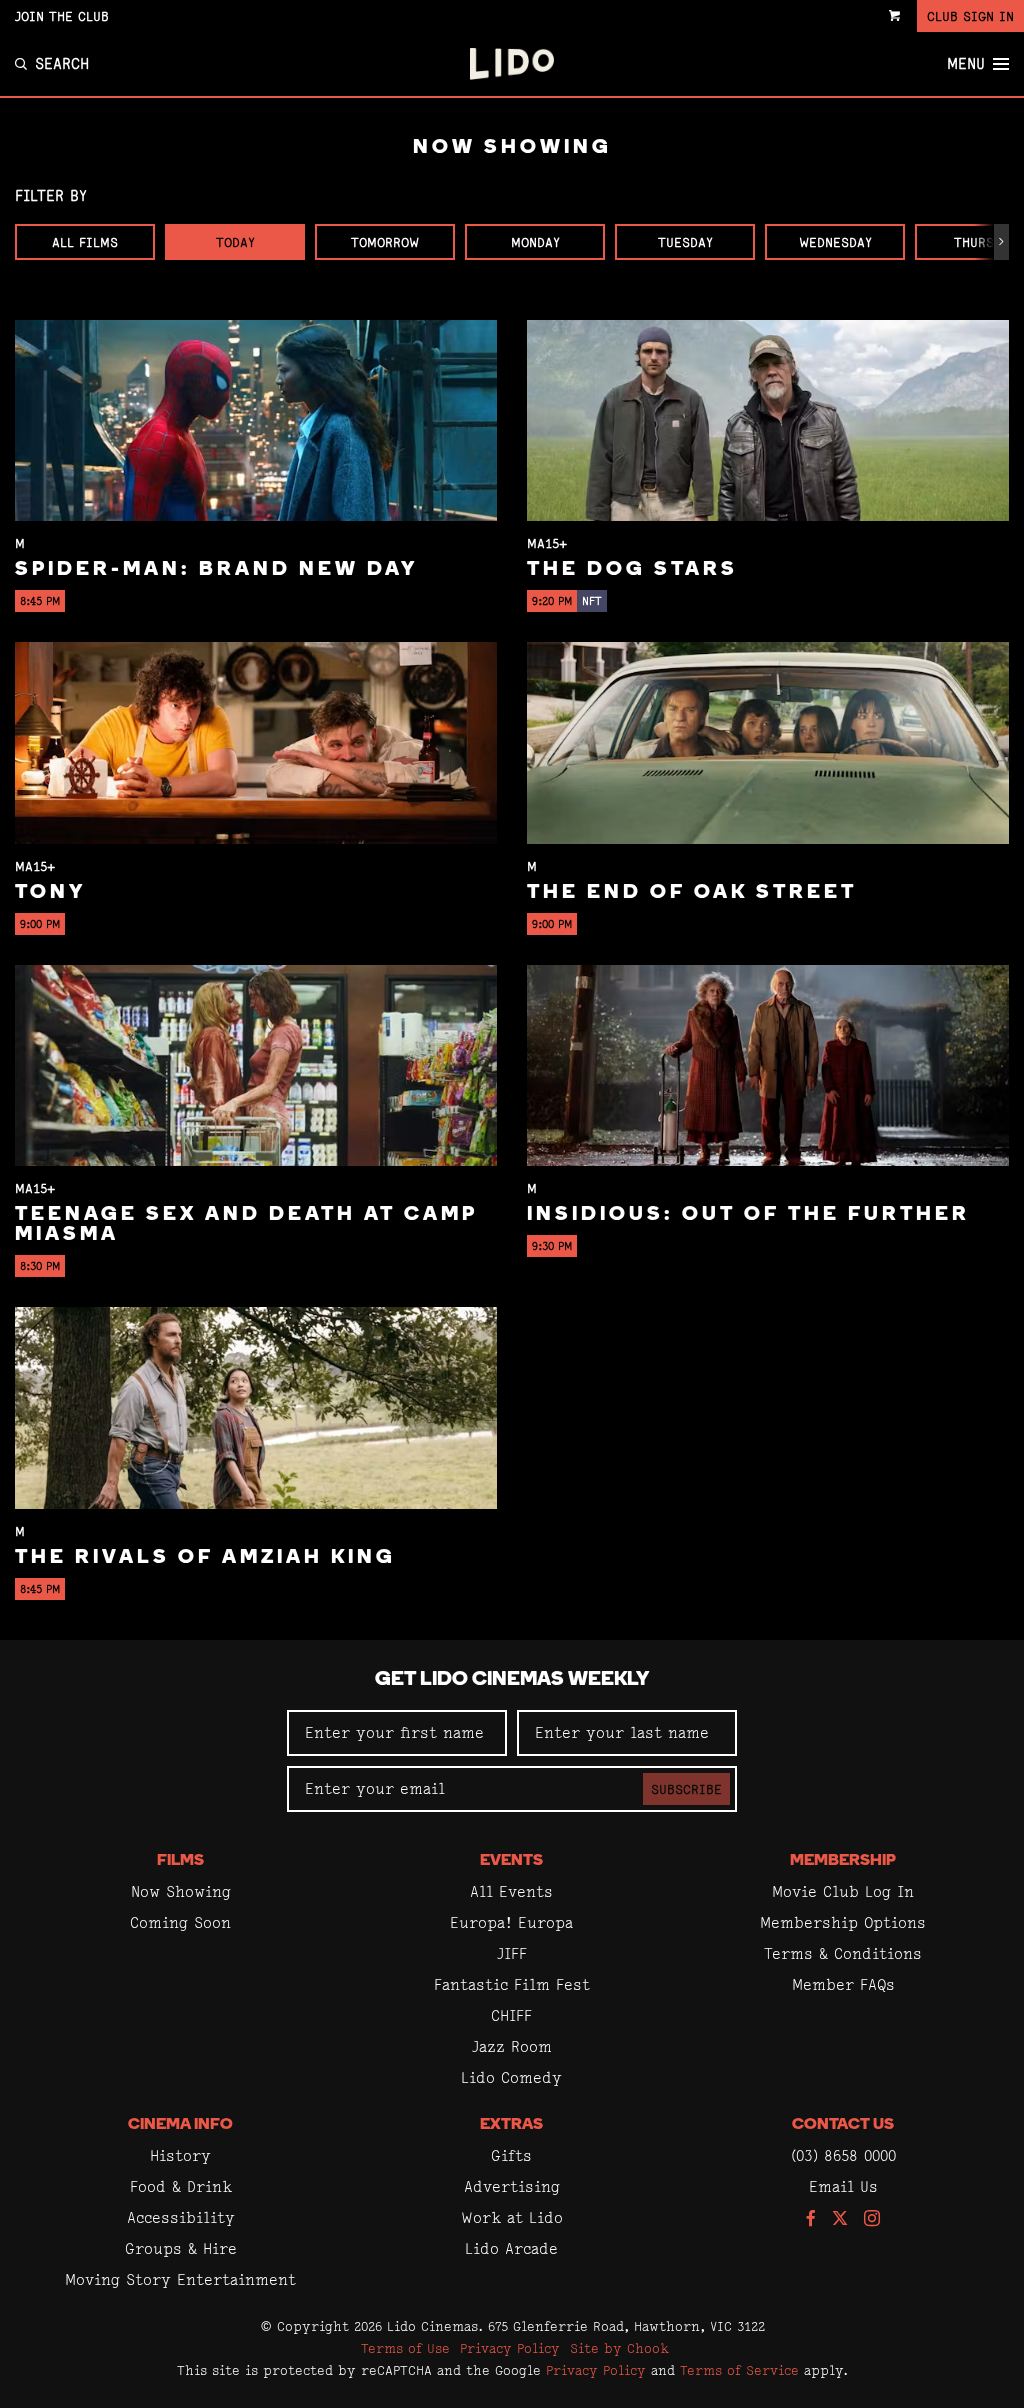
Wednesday (835, 242)
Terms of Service (739, 2370)
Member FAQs (843, 1984)
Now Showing (181, 1891)
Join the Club (62, 16)
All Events (511, 1891)
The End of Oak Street (692, 893)
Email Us (843, 2186)
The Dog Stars (632, 570)
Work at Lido (512, 2217)
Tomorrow (385, 242)
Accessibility (181, 2217)
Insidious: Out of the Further (748, 1215)
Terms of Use (405, 2348)
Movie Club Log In (843, 1891)
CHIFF (511, 2015)
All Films (85, 242)
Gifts (511, 2155)
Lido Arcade (511, 2248)
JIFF (512, 1953)
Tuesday (685, 242)
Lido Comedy (511, 2077)
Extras (511, 2125)
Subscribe (686, 1789)
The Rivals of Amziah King (205, 1558)
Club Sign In (970, 16)
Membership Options (843, 1922)
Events (511, 1861)
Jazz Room (512, 2046)
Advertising (512, 2186)
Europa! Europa (511, 1922)
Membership (843, 1861)
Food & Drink (181, 2186)
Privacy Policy (510, 2348)
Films (180, 1861)
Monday (535, 242)
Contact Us (843, 2125)
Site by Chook (619, 2348)
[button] (1001, 242)
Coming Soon (180, 1922)
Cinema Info (180, 2125)
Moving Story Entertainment (180, 2279)
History (180, 2155)
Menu (966, 64)
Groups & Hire (181, 2248)
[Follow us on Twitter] (840, 2219)
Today (235, 242)
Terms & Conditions (843, 1953)
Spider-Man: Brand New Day (216, 570)
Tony (50, 893)
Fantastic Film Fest (512, 1984)
